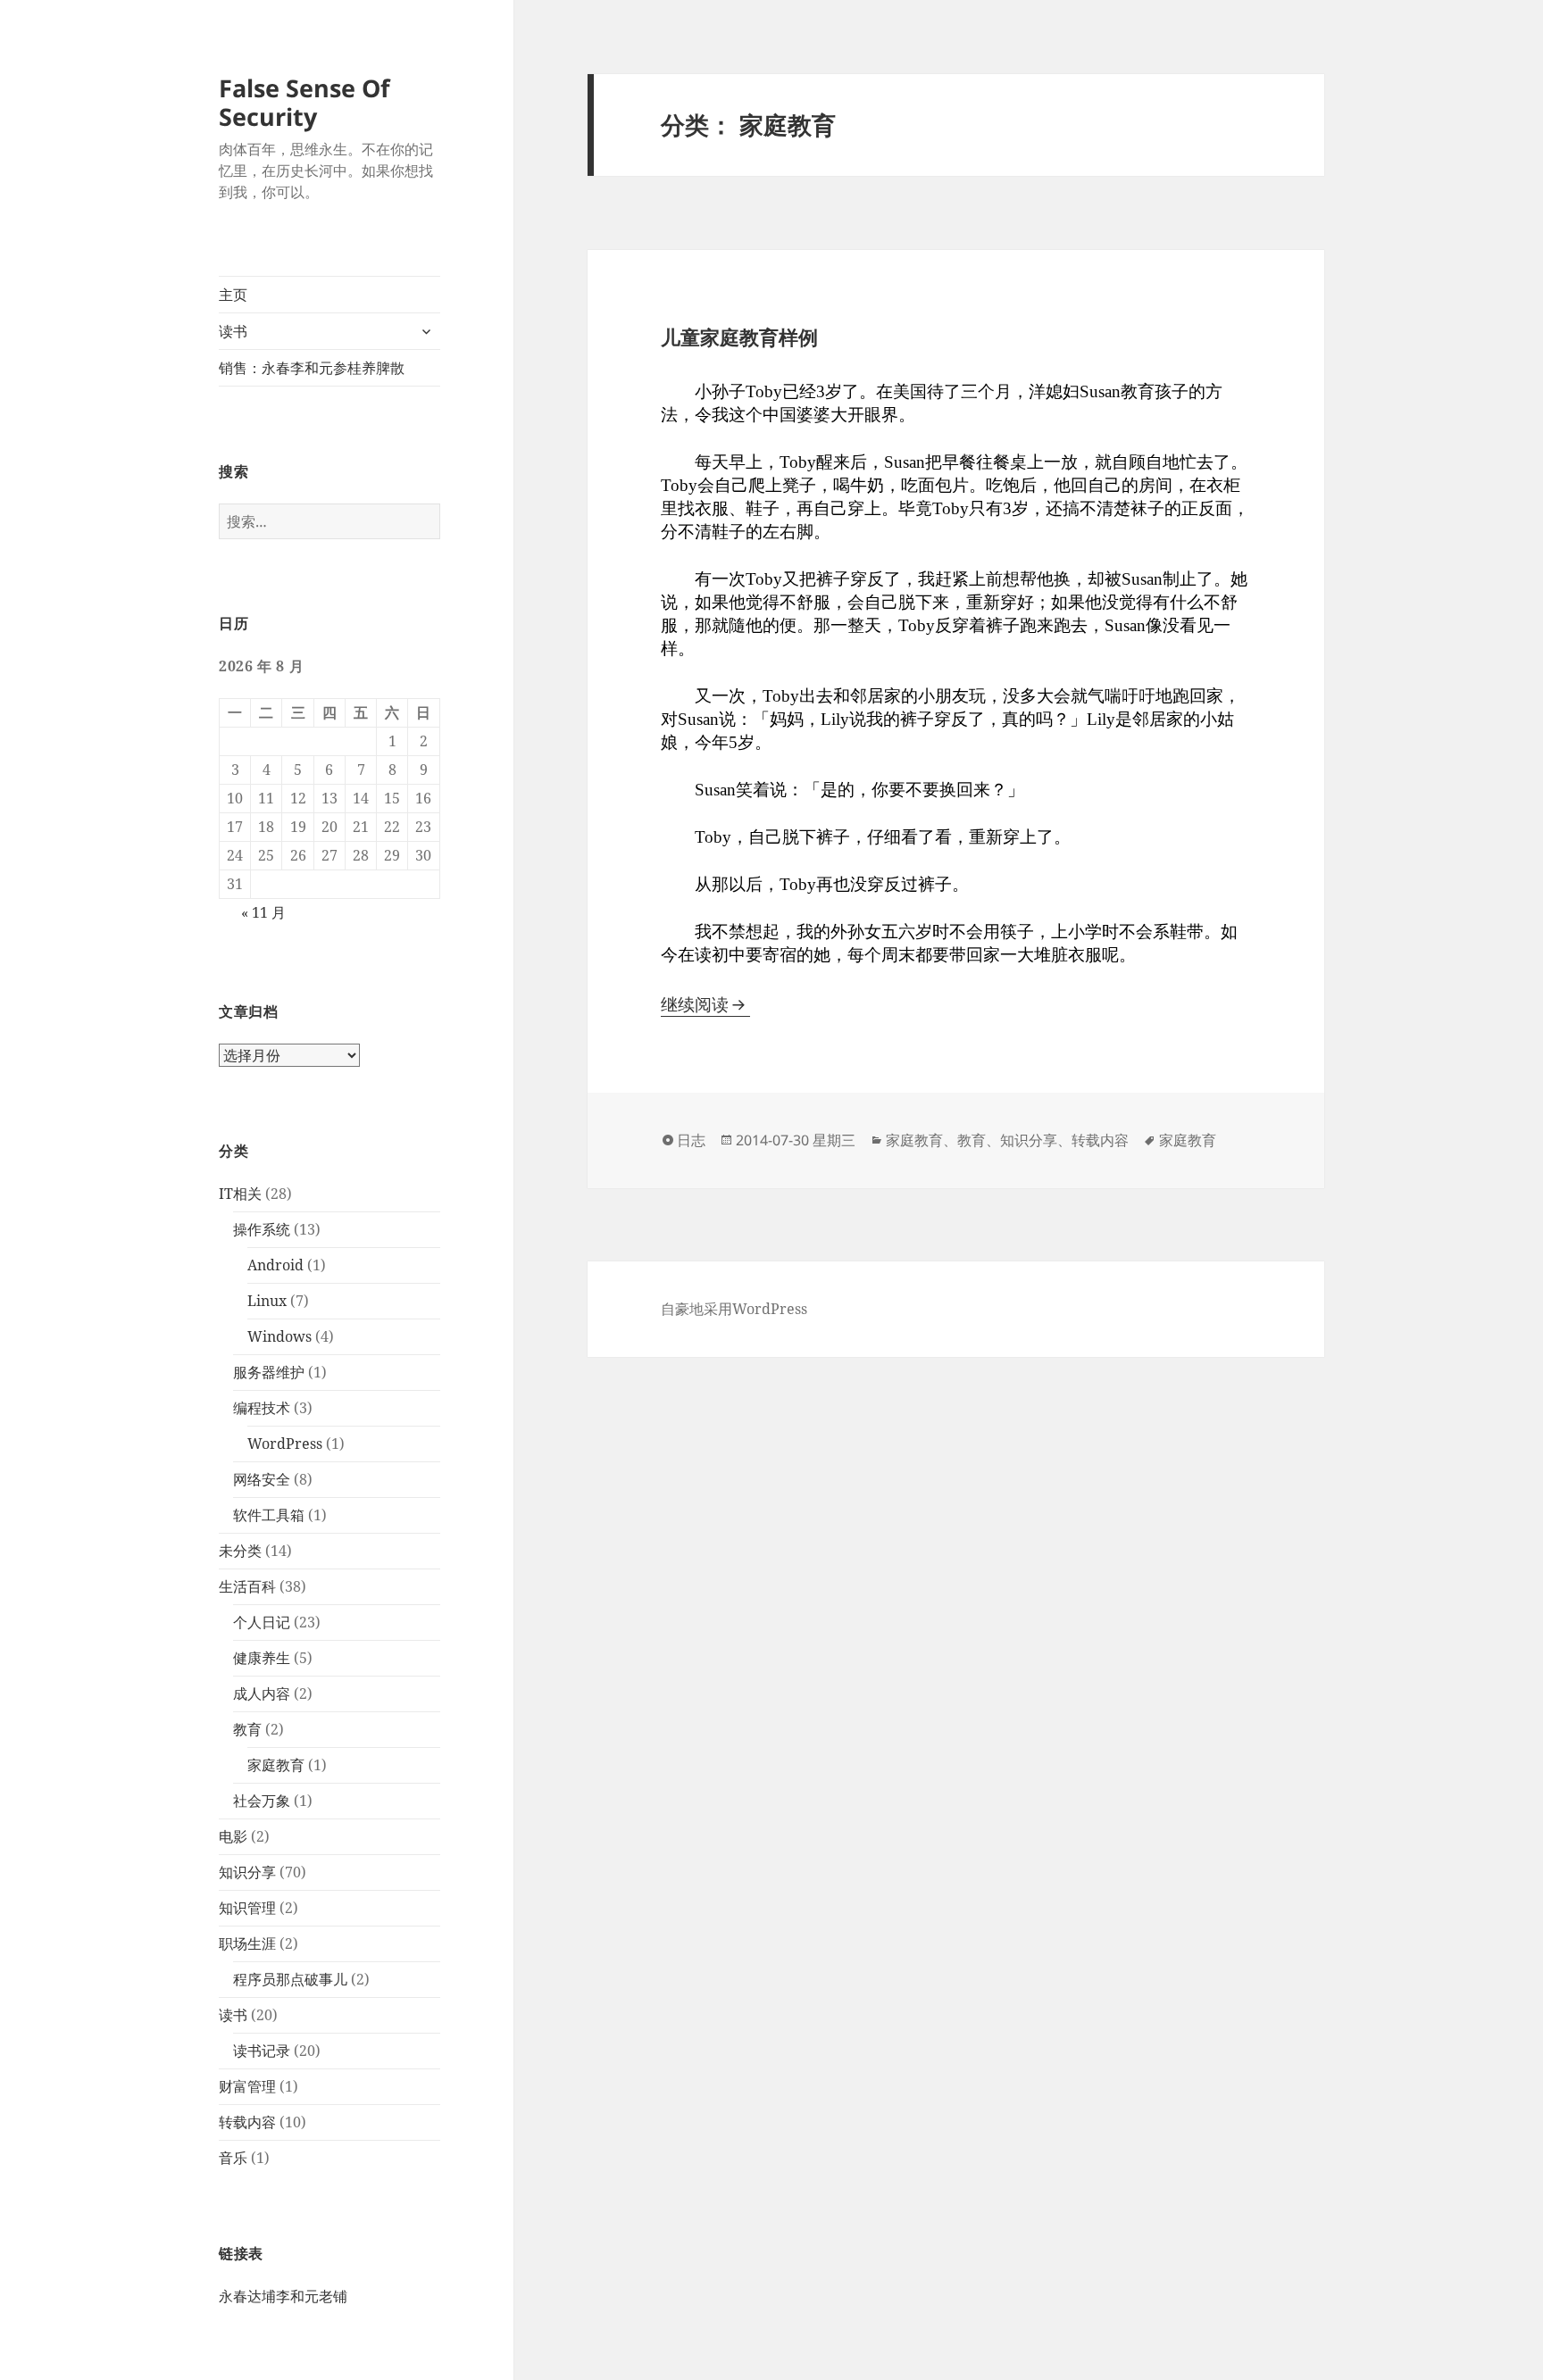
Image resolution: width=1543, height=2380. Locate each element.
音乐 (233, 2158)
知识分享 (247, 1872)
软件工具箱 (269, 1515)
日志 (691, 1140)
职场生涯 (247, 1943)
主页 (233, 295)
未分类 (240, 1551)
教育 (247, 1729)
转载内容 (247, 2122)
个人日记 (262, 1622)
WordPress (285, 1444)
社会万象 (262, 1801)
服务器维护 (269, 1372)
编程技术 (262, 1408)
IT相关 (240, 1194)
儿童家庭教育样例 (739, 337)
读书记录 (262, 2051)
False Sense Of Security (304, 102)
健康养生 (262, 1658)
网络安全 (262, 1479)
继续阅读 (705, 1004)
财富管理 (247, 2086)
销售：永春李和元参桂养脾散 (312, 368)
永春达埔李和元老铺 (283, 2296)
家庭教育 (276, 1765)
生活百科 (247, 1586)
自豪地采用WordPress (734, 1309)
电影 (233, 1836)
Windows (279, 1336)
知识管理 (247, 1908)
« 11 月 (263, 912)
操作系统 (262, 1229)
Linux (267, 1301)
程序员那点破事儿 (290, 1979)
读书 (233, 331)
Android (275, 1265)
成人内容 (262, 1693)
